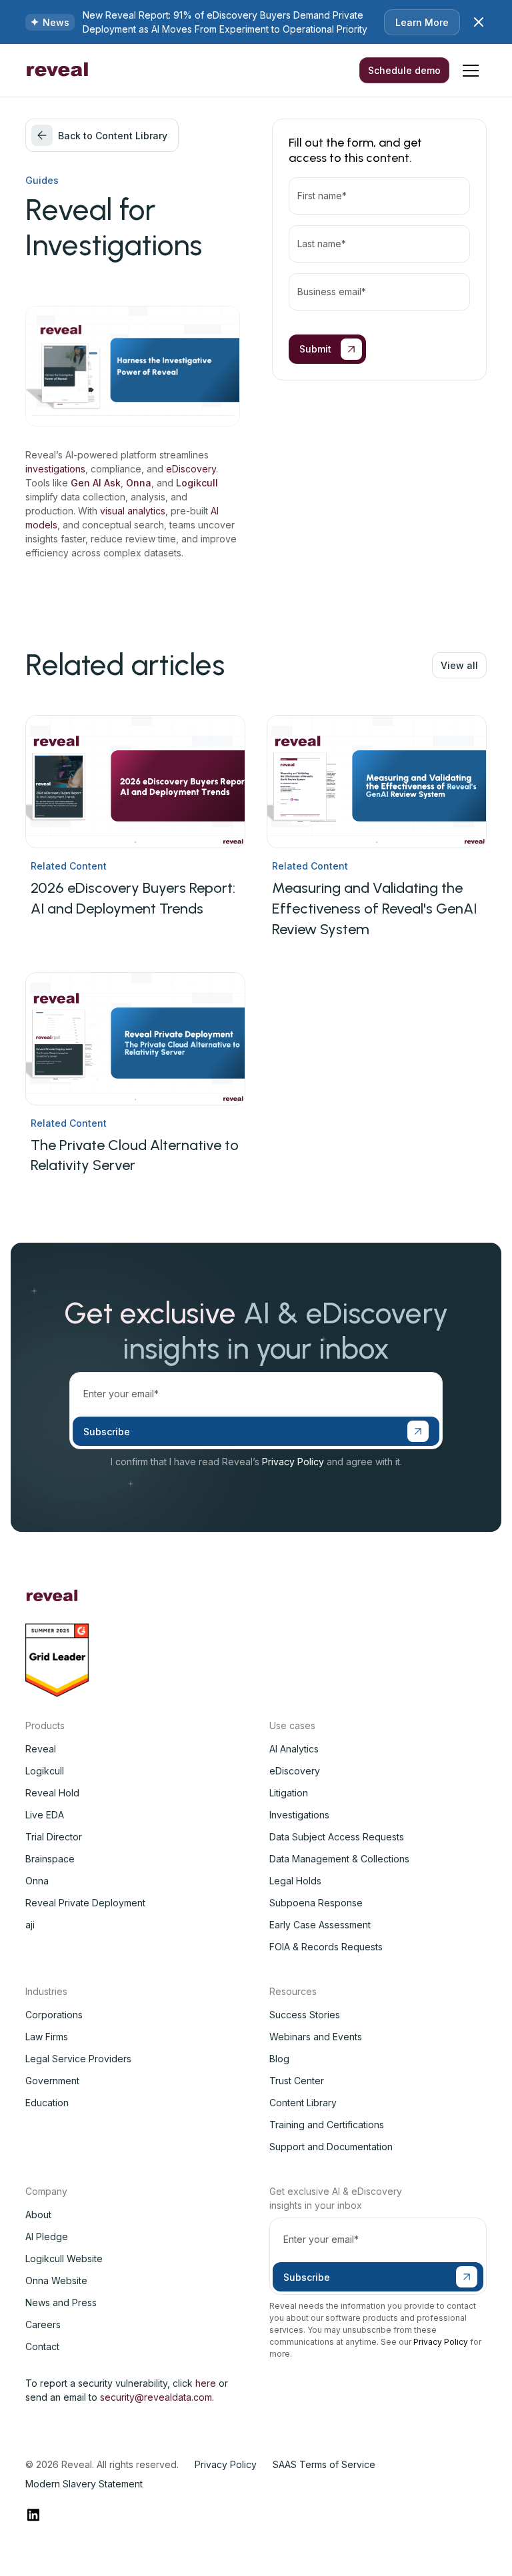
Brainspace (50, 1859)
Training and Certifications (327, 2125)
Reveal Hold (52, 1793)
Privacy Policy (293, 1462)
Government (52, 2081)
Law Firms (47, 2037)
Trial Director (54, 1837)
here (206, 2383)
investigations (55, 469)
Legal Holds (295, 1881)
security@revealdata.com (156, 2397)
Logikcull (45, 1771)
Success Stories (305, 2015)
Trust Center (297, 2081)
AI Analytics (294, 1749)
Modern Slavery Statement (84, 2484)
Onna (37, 1881)
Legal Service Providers (78, 2059)
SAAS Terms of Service (324, 2464)
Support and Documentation (331, 2147)
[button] (471, 71)
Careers (43, 2324)
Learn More (422, 22)
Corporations (54, 2015)
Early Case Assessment (320, 1925)
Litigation (289, 1793)
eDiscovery (191, 469)
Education (47, 2103)
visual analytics (133, 511)
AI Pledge (47, 2237)
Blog (279, 2059)
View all (459, 665)
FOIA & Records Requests (326, 1947)
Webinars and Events (316, 2037)
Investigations (299, 1815)
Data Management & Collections (339, 1859)
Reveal (41, 1749)
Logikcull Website (64, 2258)
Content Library (303, 2103)
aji (30, 1925)
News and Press (61, 2302)
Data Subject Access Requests (337, 1837)
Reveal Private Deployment (85, 1903)
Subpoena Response (316, 1903)
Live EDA (45, 1815)
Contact (42, 2346)
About (38, 2215)
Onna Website (56, 2280)
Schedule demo (404, 70)
